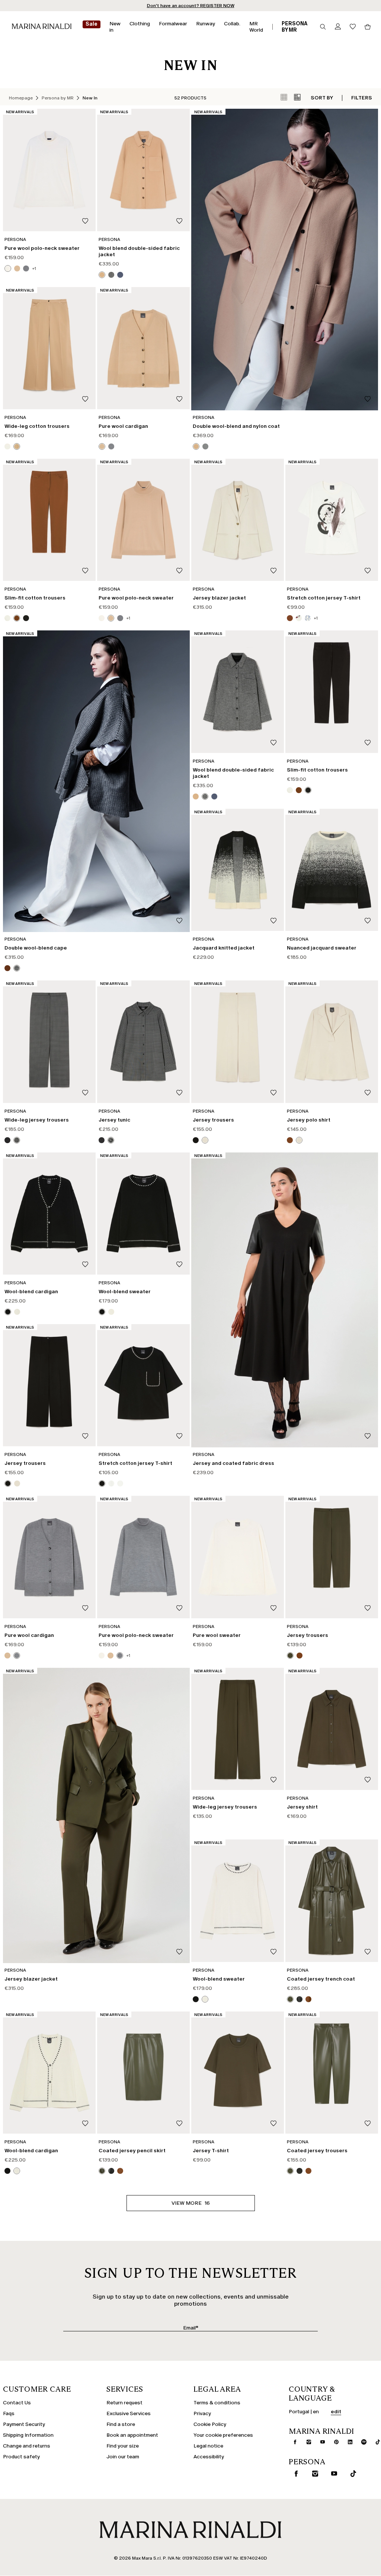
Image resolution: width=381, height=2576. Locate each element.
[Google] (131, 1345)
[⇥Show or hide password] (251, 1264)
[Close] (256, 1176)
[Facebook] (155, 1345)
